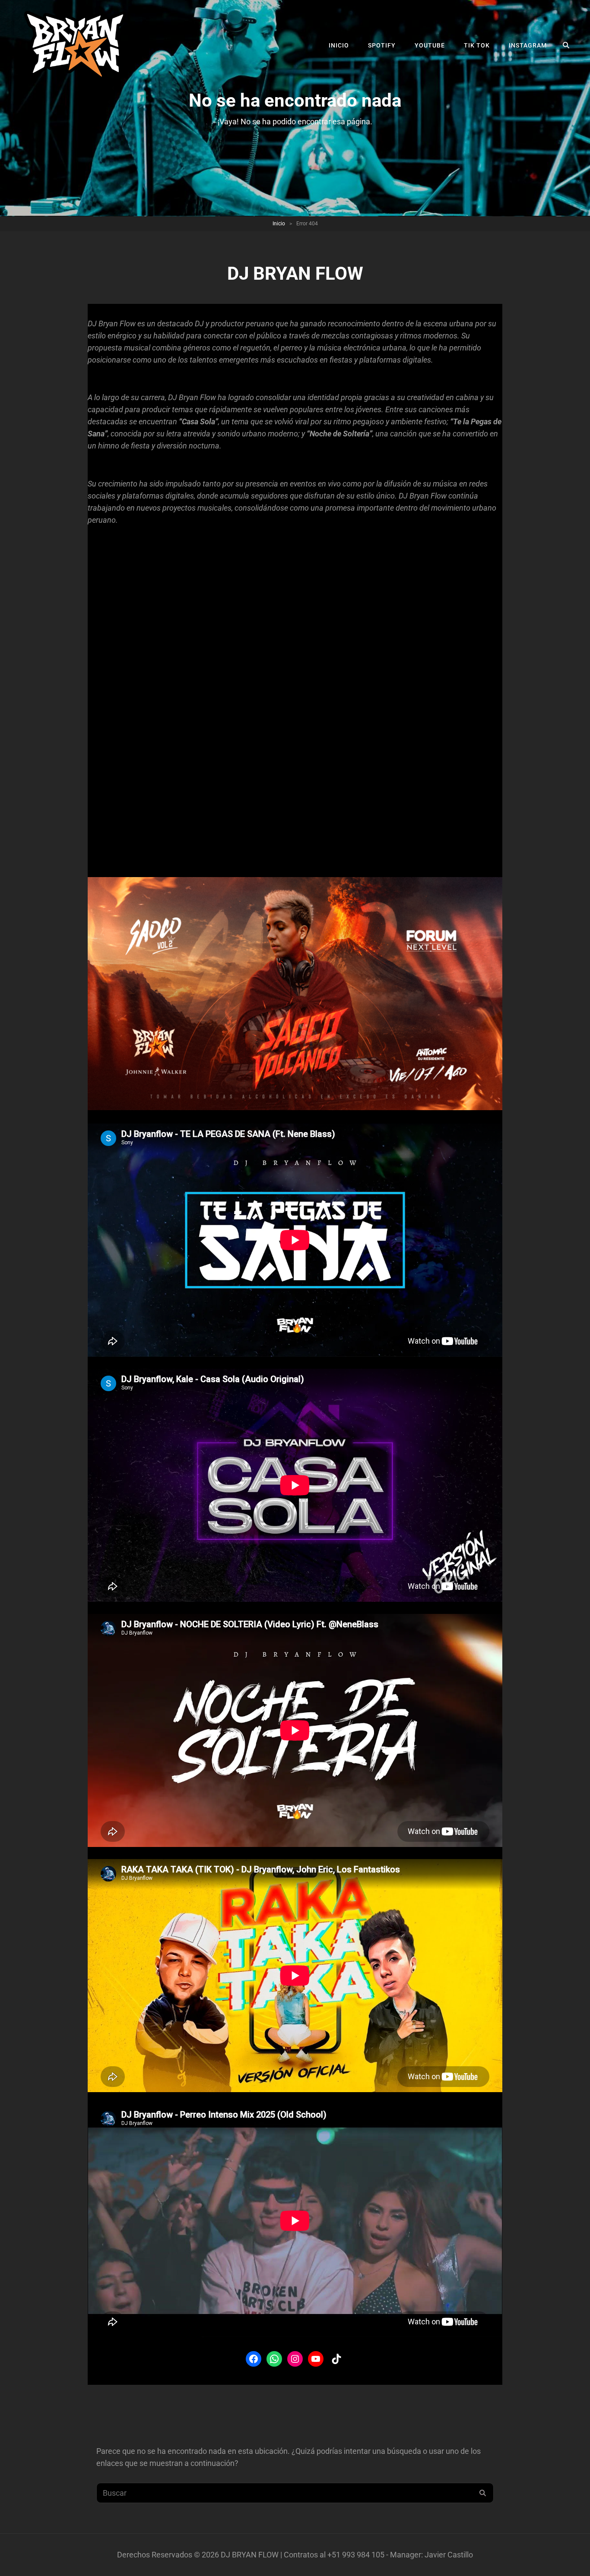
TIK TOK (477, 45)
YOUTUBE (430, 45)
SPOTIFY (382, 45)
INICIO (339, 45)
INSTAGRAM (528, 45)
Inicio (279, 224)
